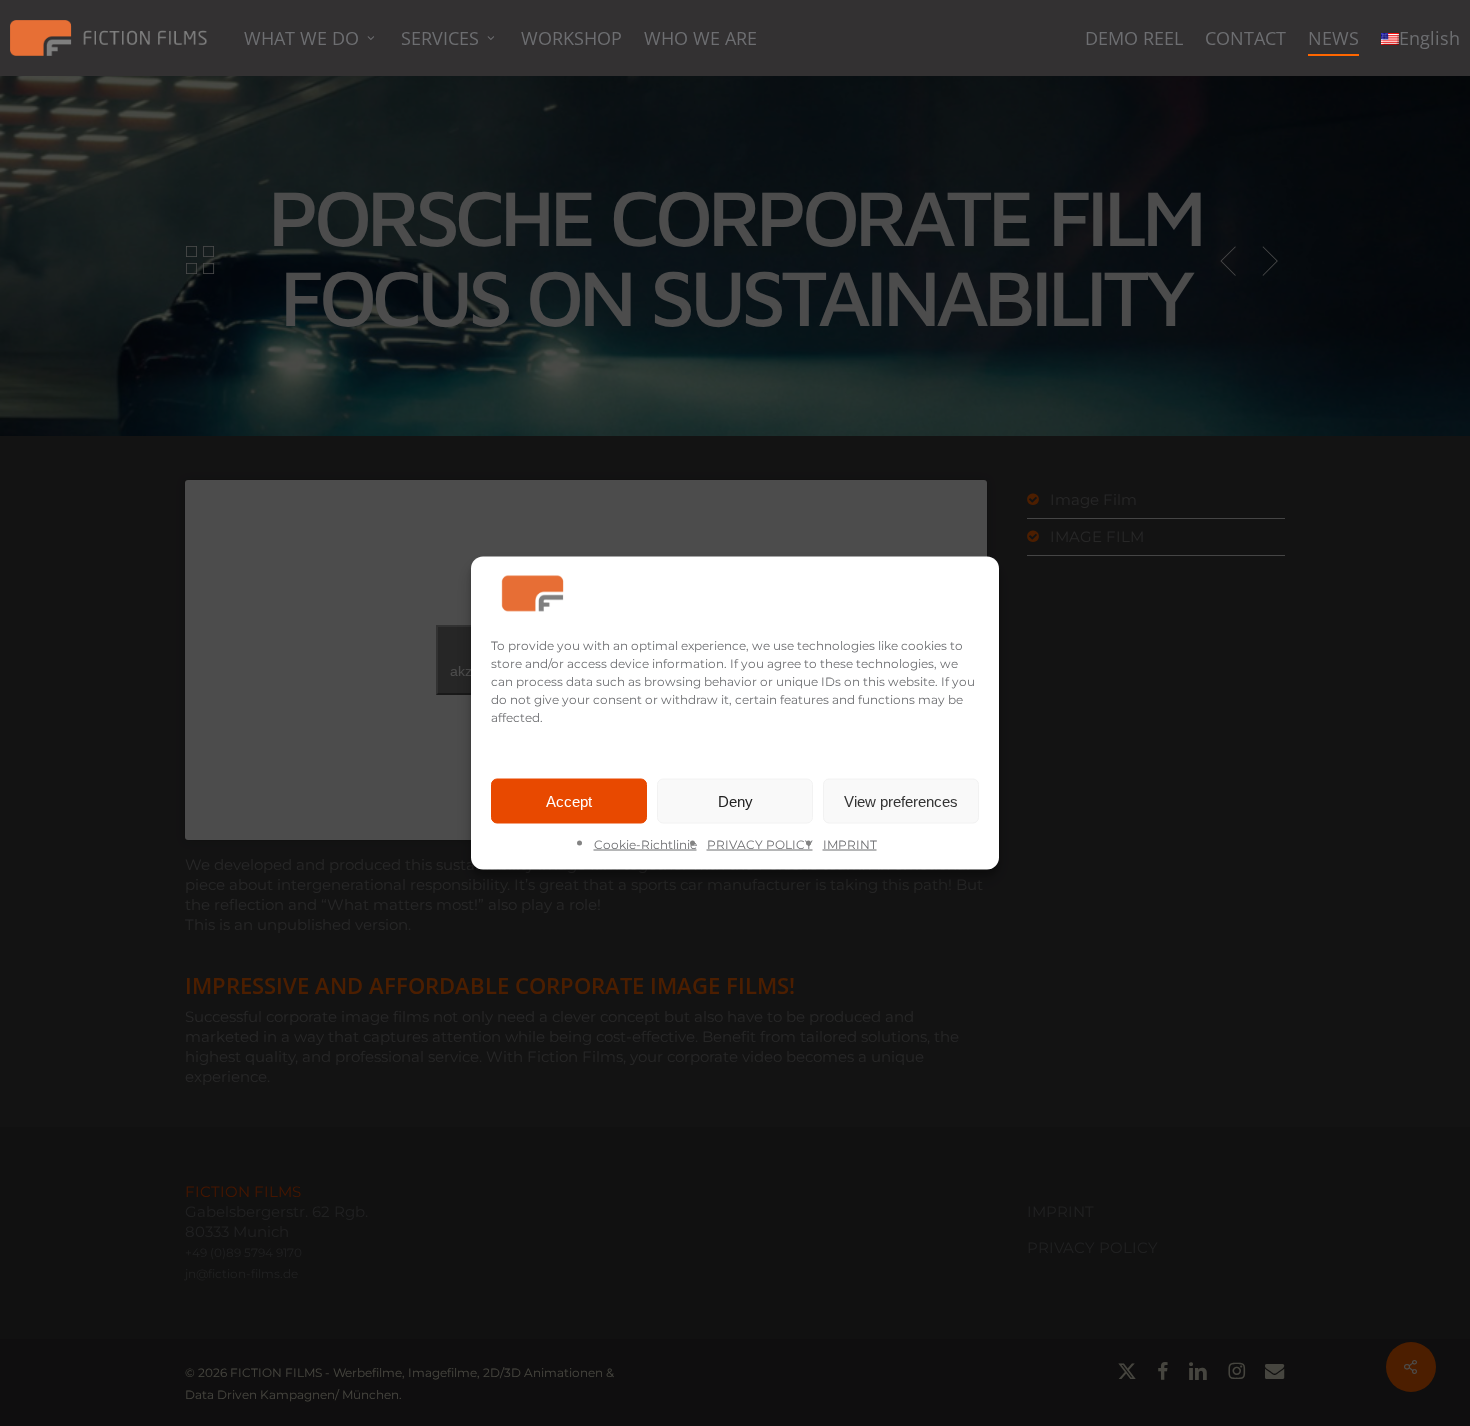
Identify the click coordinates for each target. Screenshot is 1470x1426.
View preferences (901, 800)
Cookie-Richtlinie (645, 844)
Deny (735, 800)
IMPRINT (850, 844)
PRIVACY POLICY (760, 844)
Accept (569, 800)
